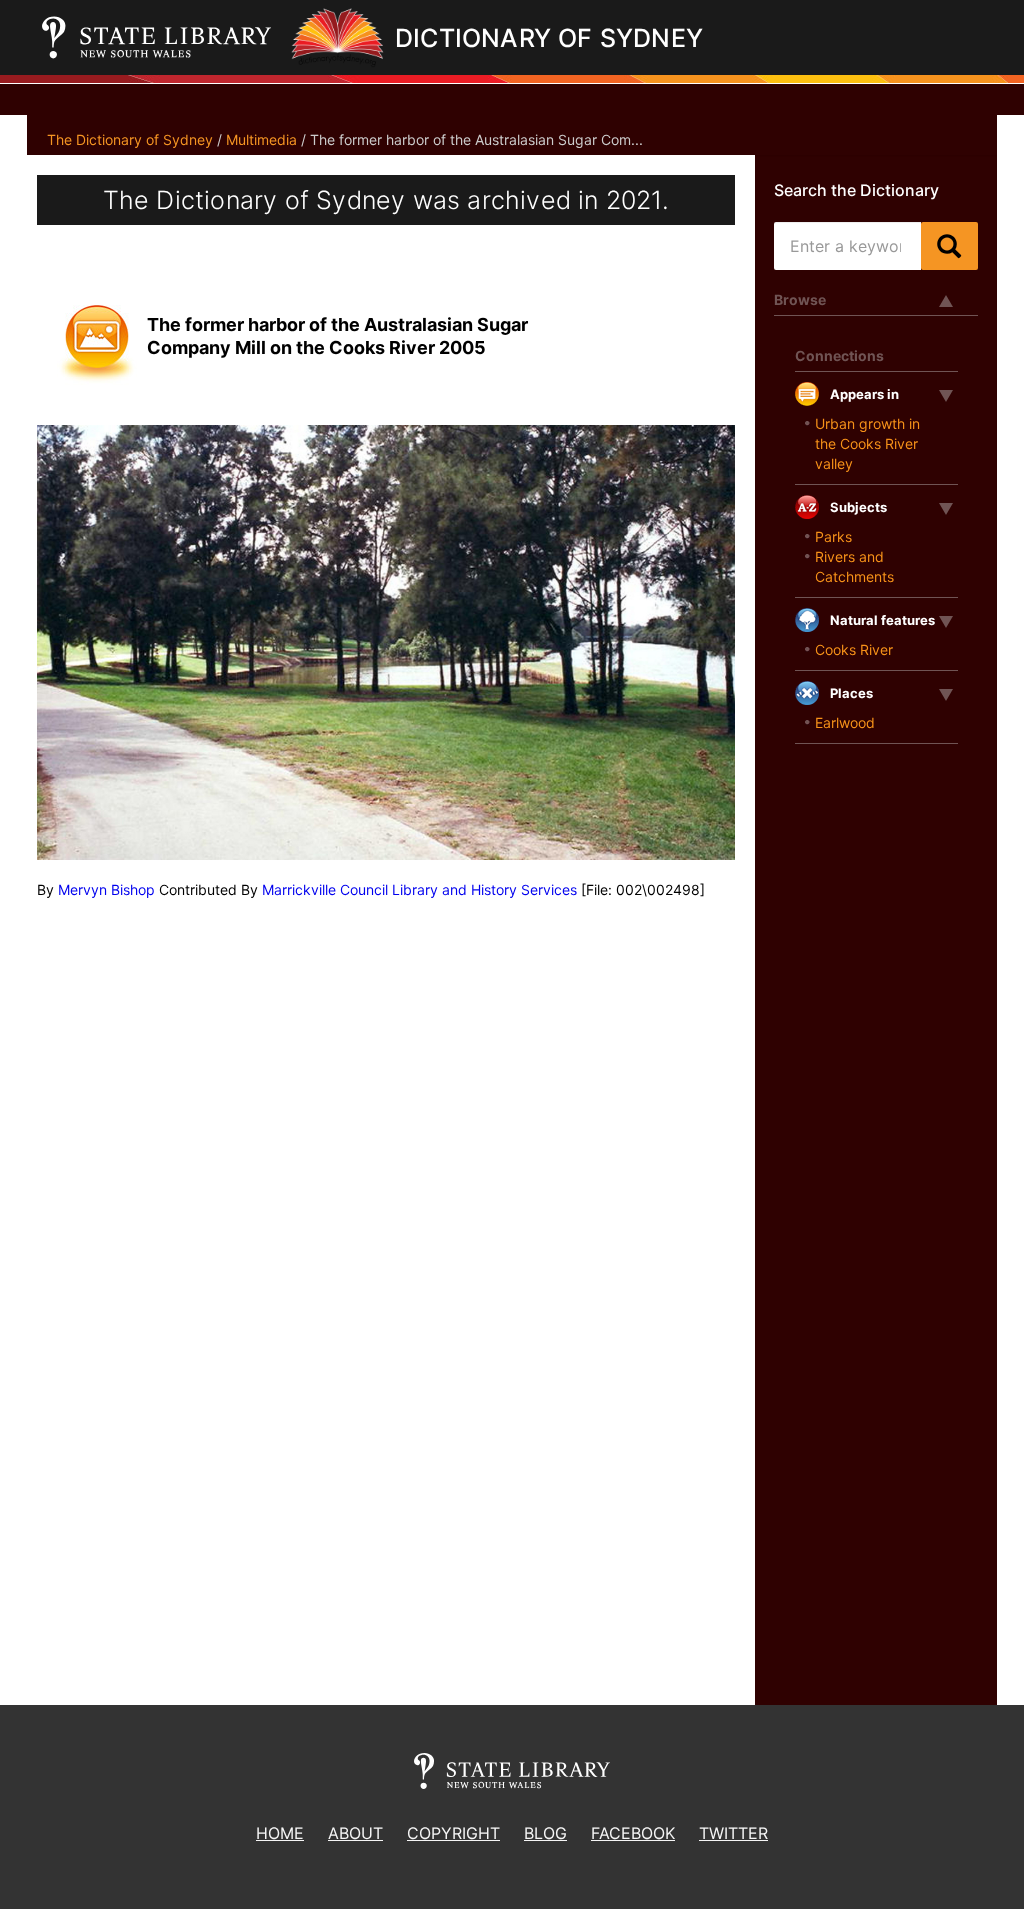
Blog (545, 1833)
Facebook (633, 1833)
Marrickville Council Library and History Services (419, 889)
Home (280, 1833)
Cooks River (854, 649)
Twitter (733, 1833)
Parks (833, 536)
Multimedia (261, 139)
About (355, 1833)
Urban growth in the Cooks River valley (867, 443)
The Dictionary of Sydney (130, 139)
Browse (800, 299)
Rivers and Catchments (854, 566)
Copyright (453, 1833)
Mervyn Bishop (106, 889)
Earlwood (845, 722)
